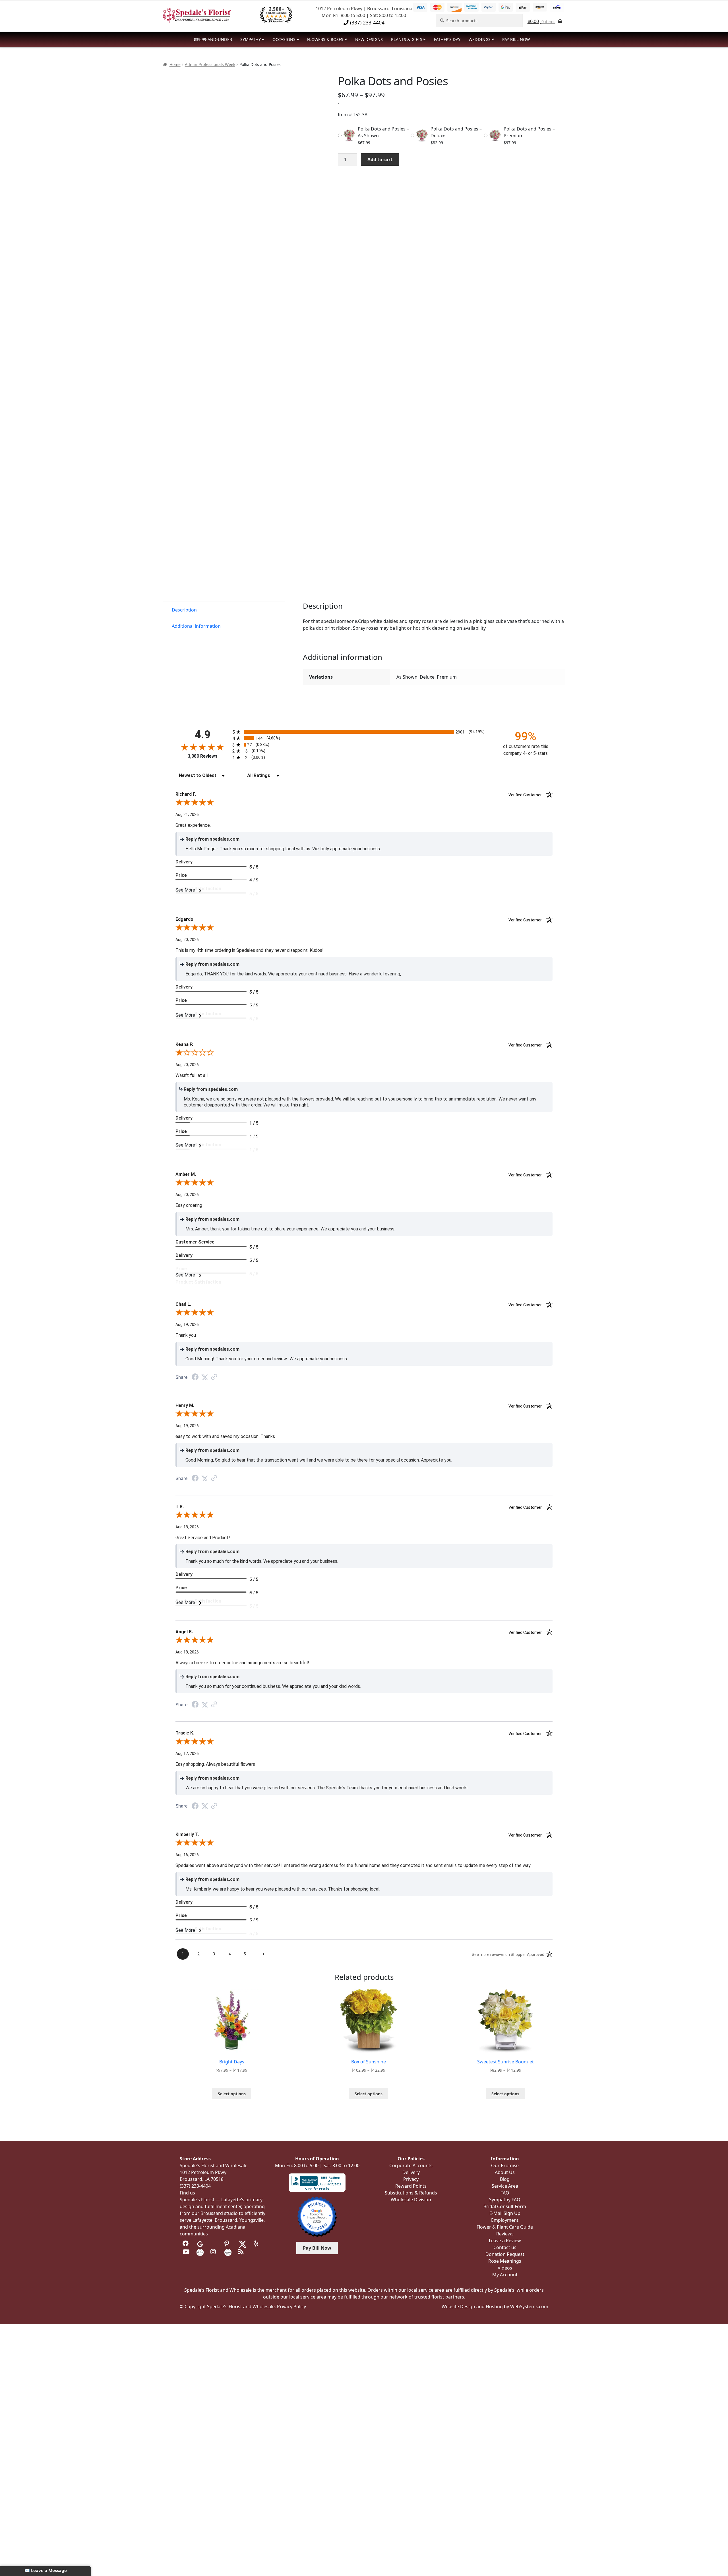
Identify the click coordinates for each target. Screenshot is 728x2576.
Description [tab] (184, 610)
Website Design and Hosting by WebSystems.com (495, 2306)
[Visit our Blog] (242, 2252)
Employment (505, 2220)
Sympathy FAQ (505, 2200)
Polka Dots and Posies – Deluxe (456, 132)
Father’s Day (447, 39)
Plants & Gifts (407, 39)
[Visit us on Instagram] (214, 2252)
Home (175, 64)
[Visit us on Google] (200, 2244)
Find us (187, 2193)
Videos (505, 2268)
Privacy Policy (291, 2306)
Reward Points (411, 2186)
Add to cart (380, 159)
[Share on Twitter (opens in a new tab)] (205, 1377)
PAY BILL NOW (516, 39)
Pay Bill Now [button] (317, 2248)
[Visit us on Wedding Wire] (228, 2252)
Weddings (480, 39)
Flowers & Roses (325, 39)
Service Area (505, 2186)
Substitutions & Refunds (411, 2193)
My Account (505, 2275)
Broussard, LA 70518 (202, 2179)
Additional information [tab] (196, 626)
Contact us (505, 2247)
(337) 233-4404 (367, 22)
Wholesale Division (411, 2200)
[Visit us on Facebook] (186, 2244)
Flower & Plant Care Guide (505, 2227)
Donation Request (505, 2254)
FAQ (505, 2193)
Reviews (505, 2234)
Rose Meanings (505, 2261)
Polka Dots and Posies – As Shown (383, 132)
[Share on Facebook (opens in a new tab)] (195, 1378)
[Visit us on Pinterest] (228, 2244)
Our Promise (505, 2165)
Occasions (284, 39)
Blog (505, 2179)
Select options (232, 2094)
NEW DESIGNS (369, 39)
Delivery (411, 2172)
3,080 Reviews (203, 756)
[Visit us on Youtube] (186, 2252)
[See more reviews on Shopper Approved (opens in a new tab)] (214, 1377)
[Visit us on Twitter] (243, 2244)
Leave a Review (505, 2241)
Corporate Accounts (411, 2165)
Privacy (411, 2179)
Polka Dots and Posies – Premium (529, 132)
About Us (505, 2172)
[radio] (364, 732)
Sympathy (251, 39)
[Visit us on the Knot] (200, 2252)
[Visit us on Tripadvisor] (214, 2244)
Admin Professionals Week (210, 64)
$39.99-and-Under (213, 39)
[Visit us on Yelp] (257, 2244)
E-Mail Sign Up (505, 2213)
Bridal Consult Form (505, 2206)
